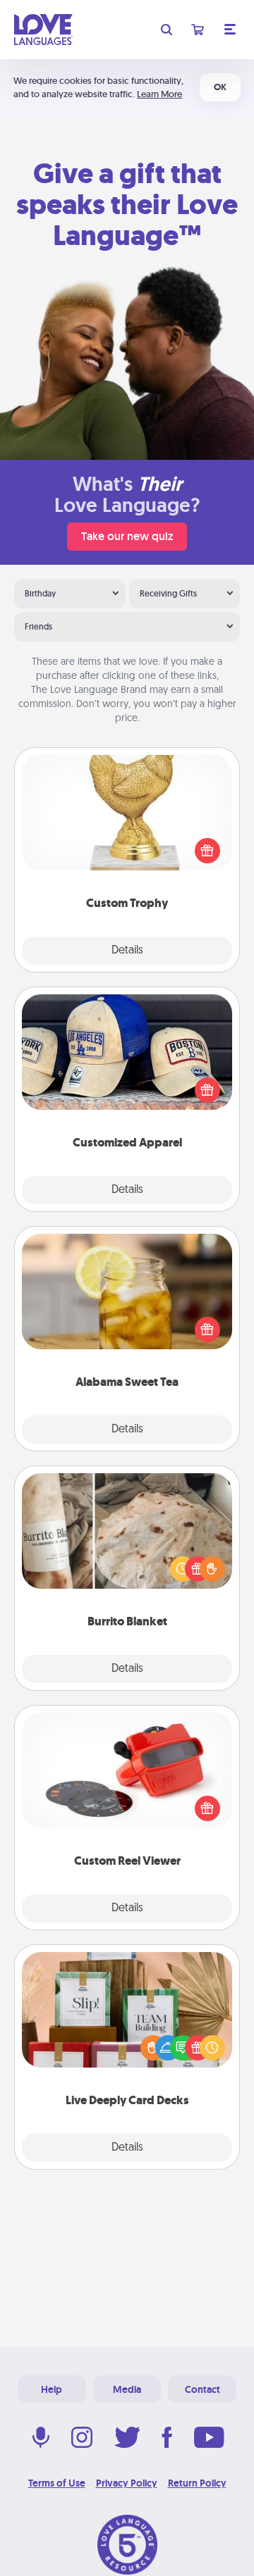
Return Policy (197, 2483)
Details (127, 951)
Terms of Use (57, 2483)
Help (52, 2389)
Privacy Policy (127, 2483)
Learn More (159, 94)
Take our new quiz (127, 536)
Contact (202, 2389)
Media (127, 2389)
